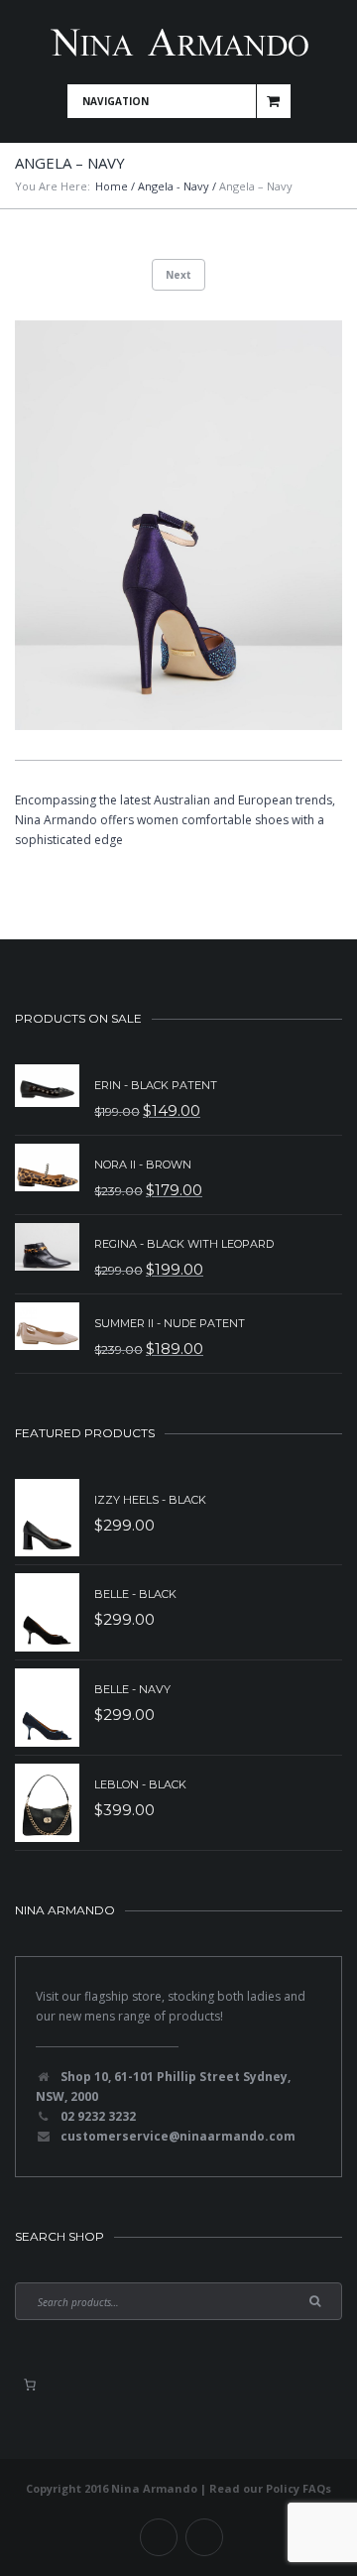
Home (112, 186)
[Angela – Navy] (178, 525)
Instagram (204, 2537)
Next (178, 275)
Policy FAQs (298, 2488)
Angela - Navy (174, 186)
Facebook (159, 2537)
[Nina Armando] (178, 42)
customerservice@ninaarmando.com (178, 2136)
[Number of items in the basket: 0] (30, 2385)
